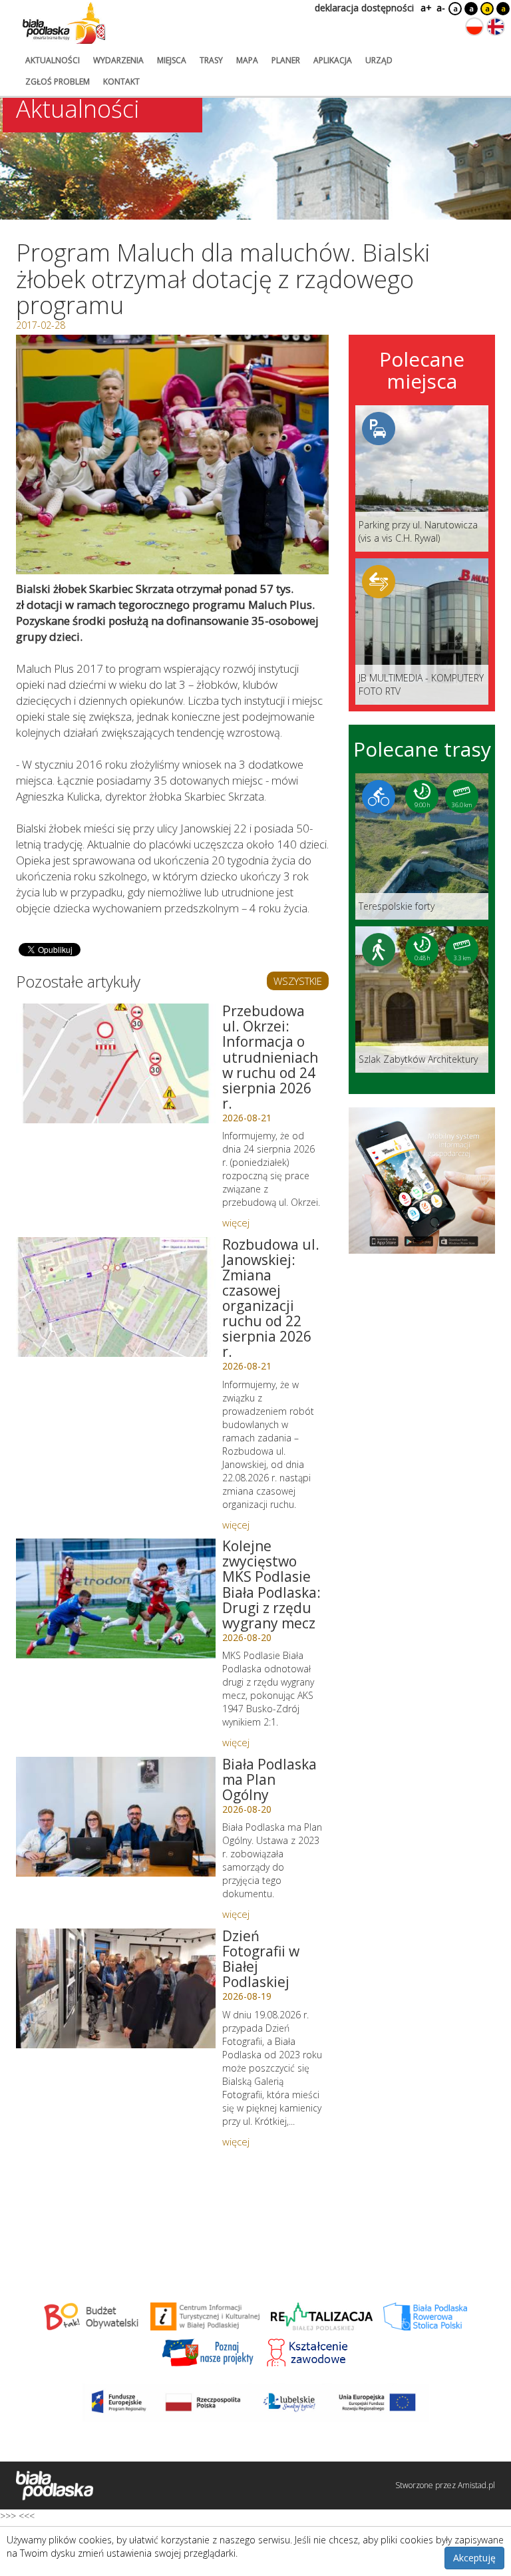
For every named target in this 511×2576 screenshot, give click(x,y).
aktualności (53, 60)
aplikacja (333, 60)
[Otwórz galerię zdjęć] (172, 455)
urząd (379, 60)
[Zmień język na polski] (474, 27)
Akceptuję (474, 2558)
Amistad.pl (476, 2485)
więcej (236, 1222)
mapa (247, 60)
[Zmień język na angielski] (496, 27)
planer (286, 60)
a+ (425, 8)
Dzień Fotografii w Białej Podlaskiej (261, 1959)
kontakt (121, 82)
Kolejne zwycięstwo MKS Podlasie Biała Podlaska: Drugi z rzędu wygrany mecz (271, 1584)
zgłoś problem (58, 82)
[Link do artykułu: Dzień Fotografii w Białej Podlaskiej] (116, 1988)
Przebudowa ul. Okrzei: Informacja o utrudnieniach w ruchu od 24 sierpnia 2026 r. (270, 1057)
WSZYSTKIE (298, 981)
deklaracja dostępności (364, 8)
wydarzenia (118, 60)
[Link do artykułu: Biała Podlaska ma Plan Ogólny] (116, 1817)
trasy (211, 60)
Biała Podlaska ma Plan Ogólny (269, 1779)
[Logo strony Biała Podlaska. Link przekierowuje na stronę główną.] (64, 23)
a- (441, 8)
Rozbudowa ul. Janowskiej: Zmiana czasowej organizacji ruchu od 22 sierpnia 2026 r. (271, 1298)
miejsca (172, 60)
